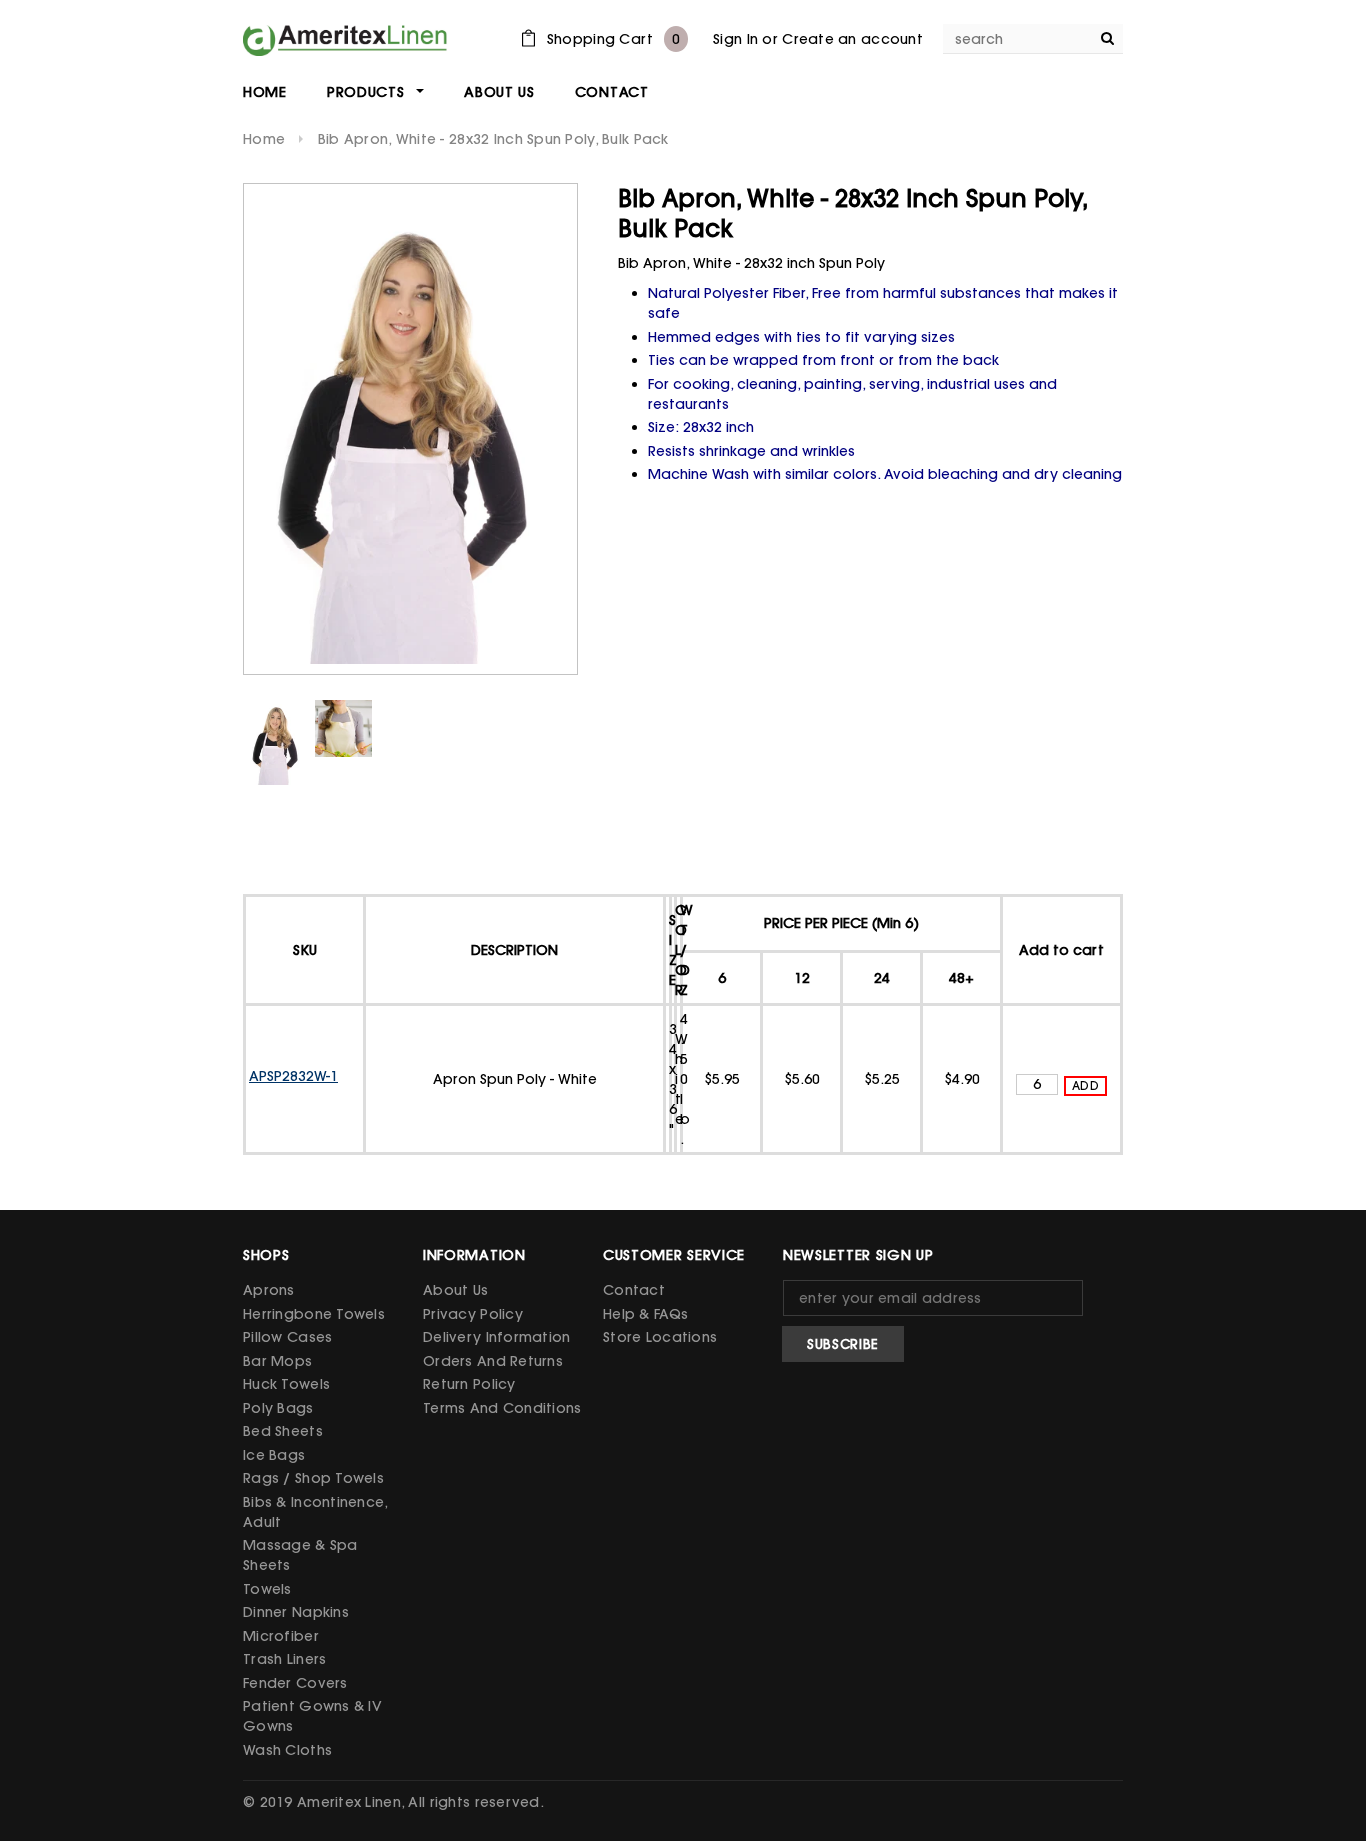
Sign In (735, 39)
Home (264, 139)
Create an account (852, 39)
